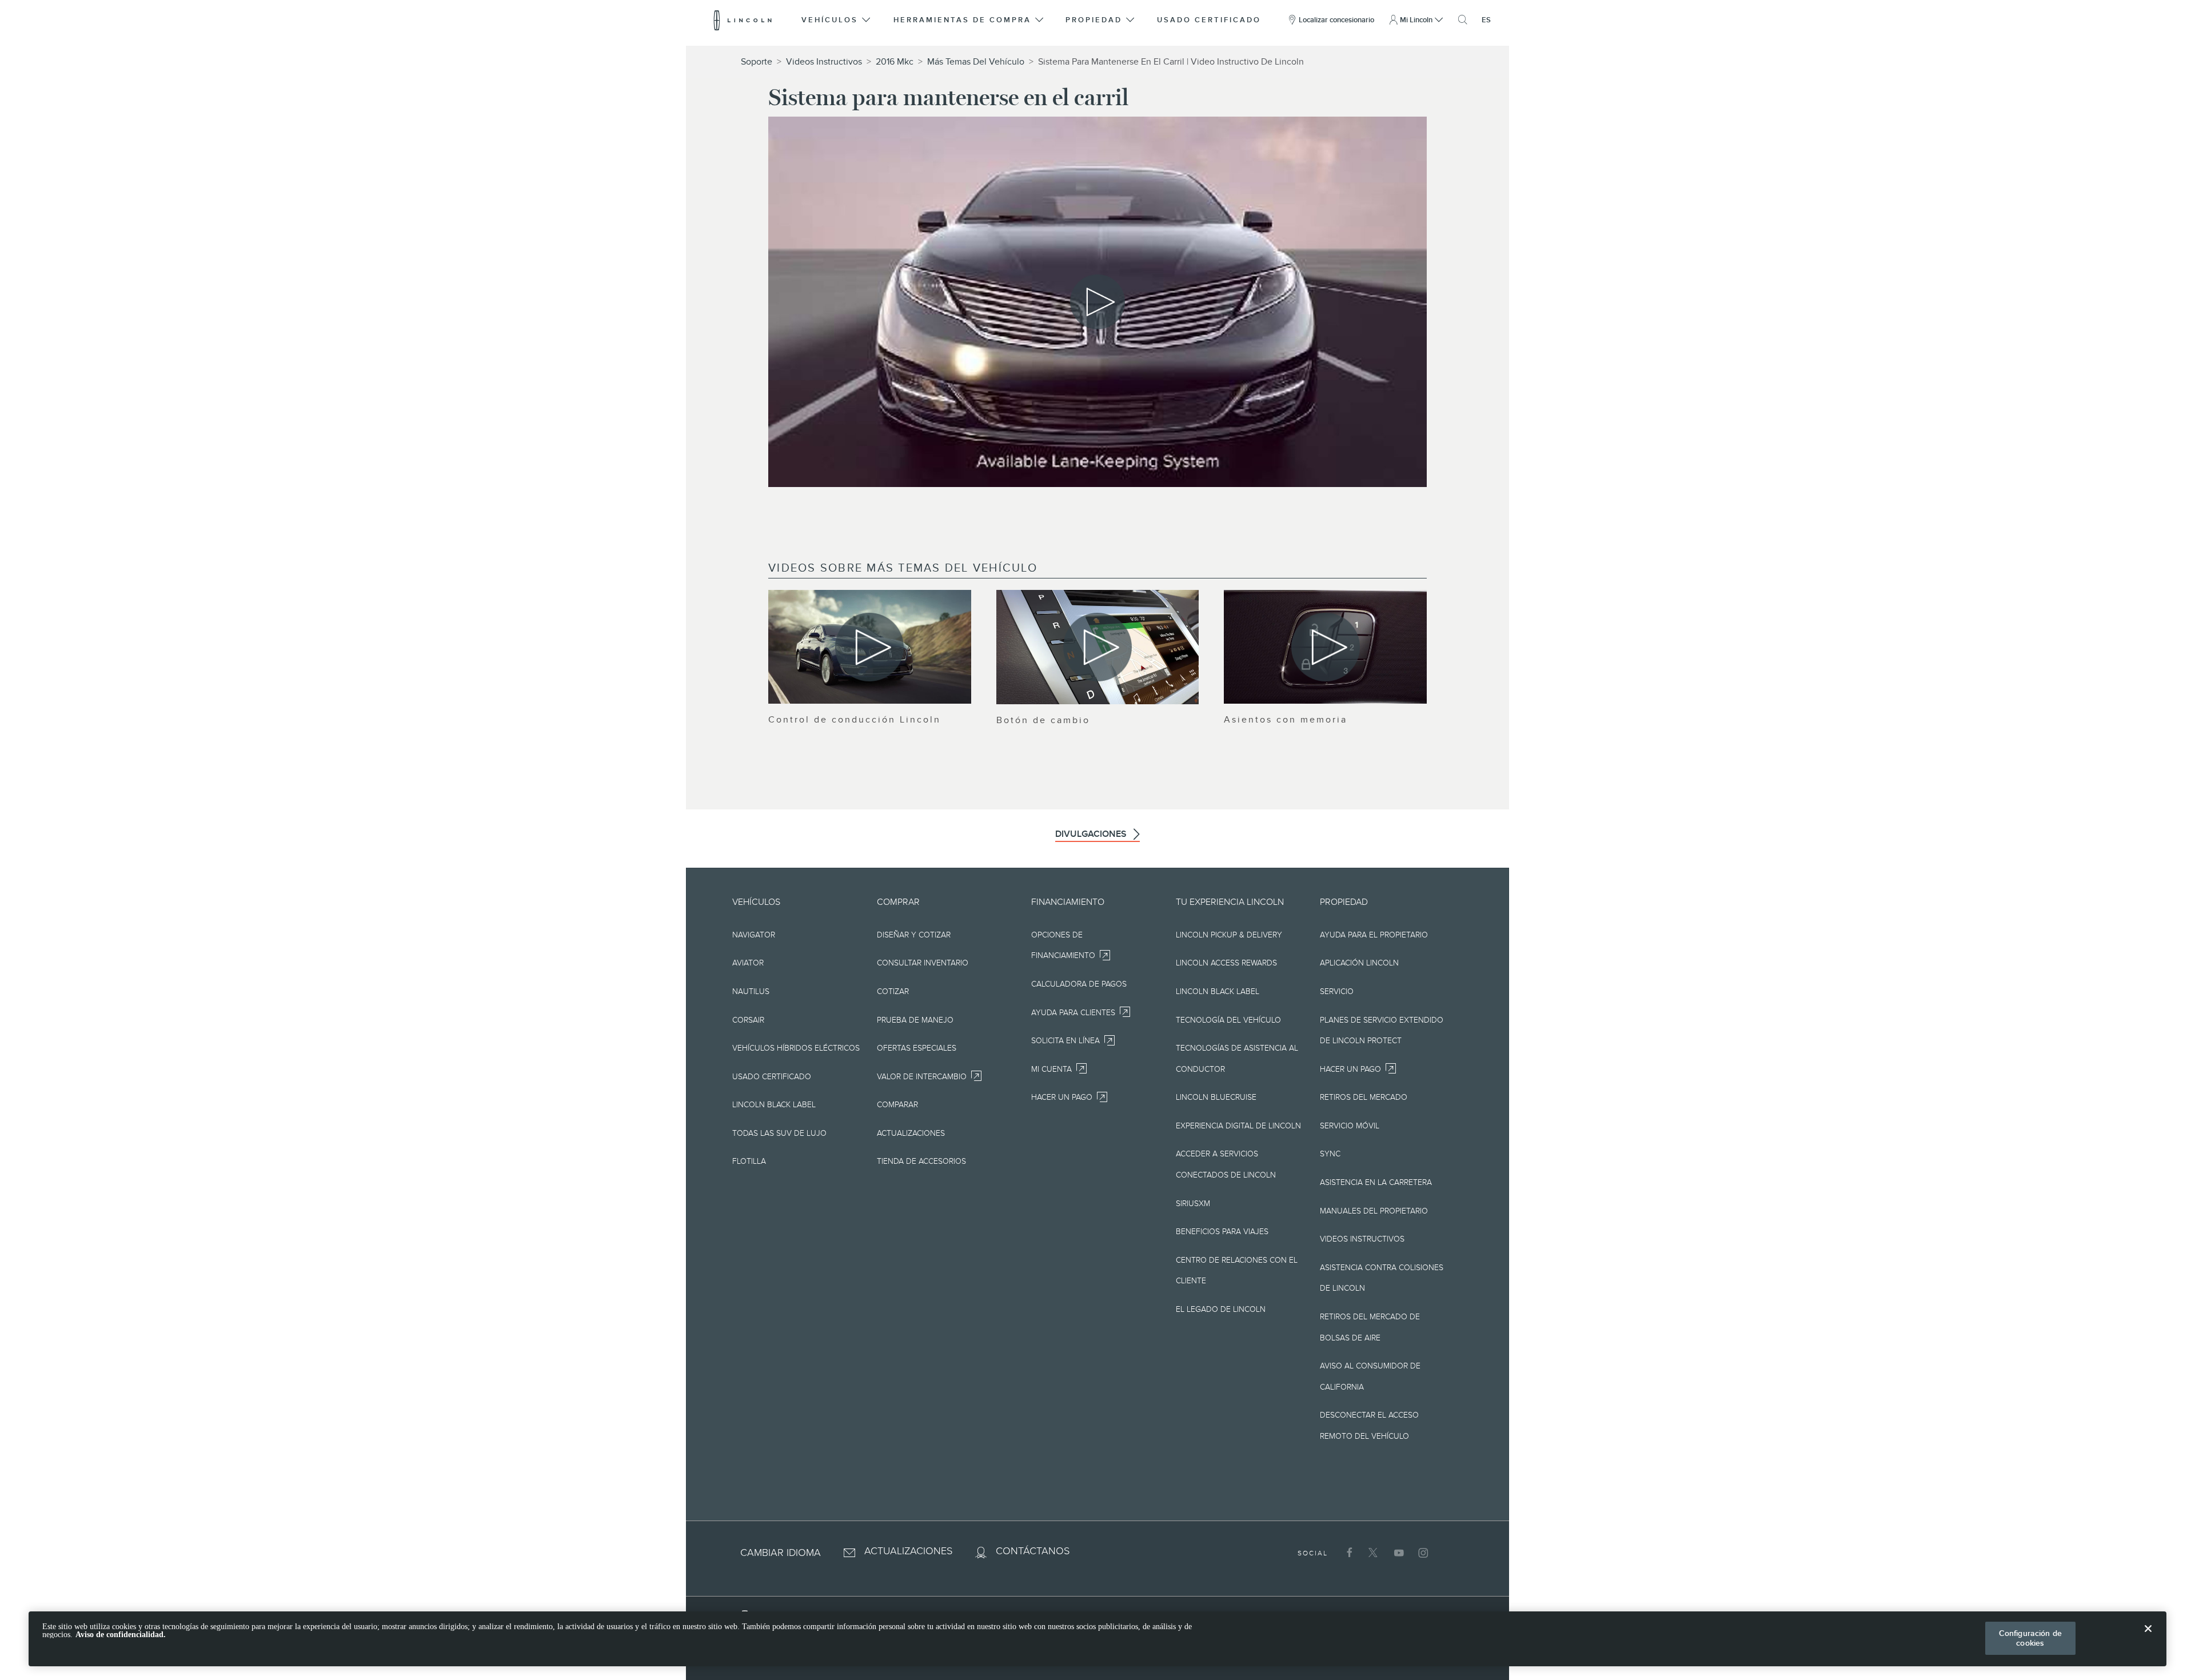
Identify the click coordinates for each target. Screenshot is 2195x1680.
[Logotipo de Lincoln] (743, 20)
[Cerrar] (2148, 1638)
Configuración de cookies (2030, 1638)
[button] (837, 20)
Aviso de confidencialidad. (121, 1635)
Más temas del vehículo (976, 62)
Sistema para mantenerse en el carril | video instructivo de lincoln (1171, 62)
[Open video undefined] (870, 647)
